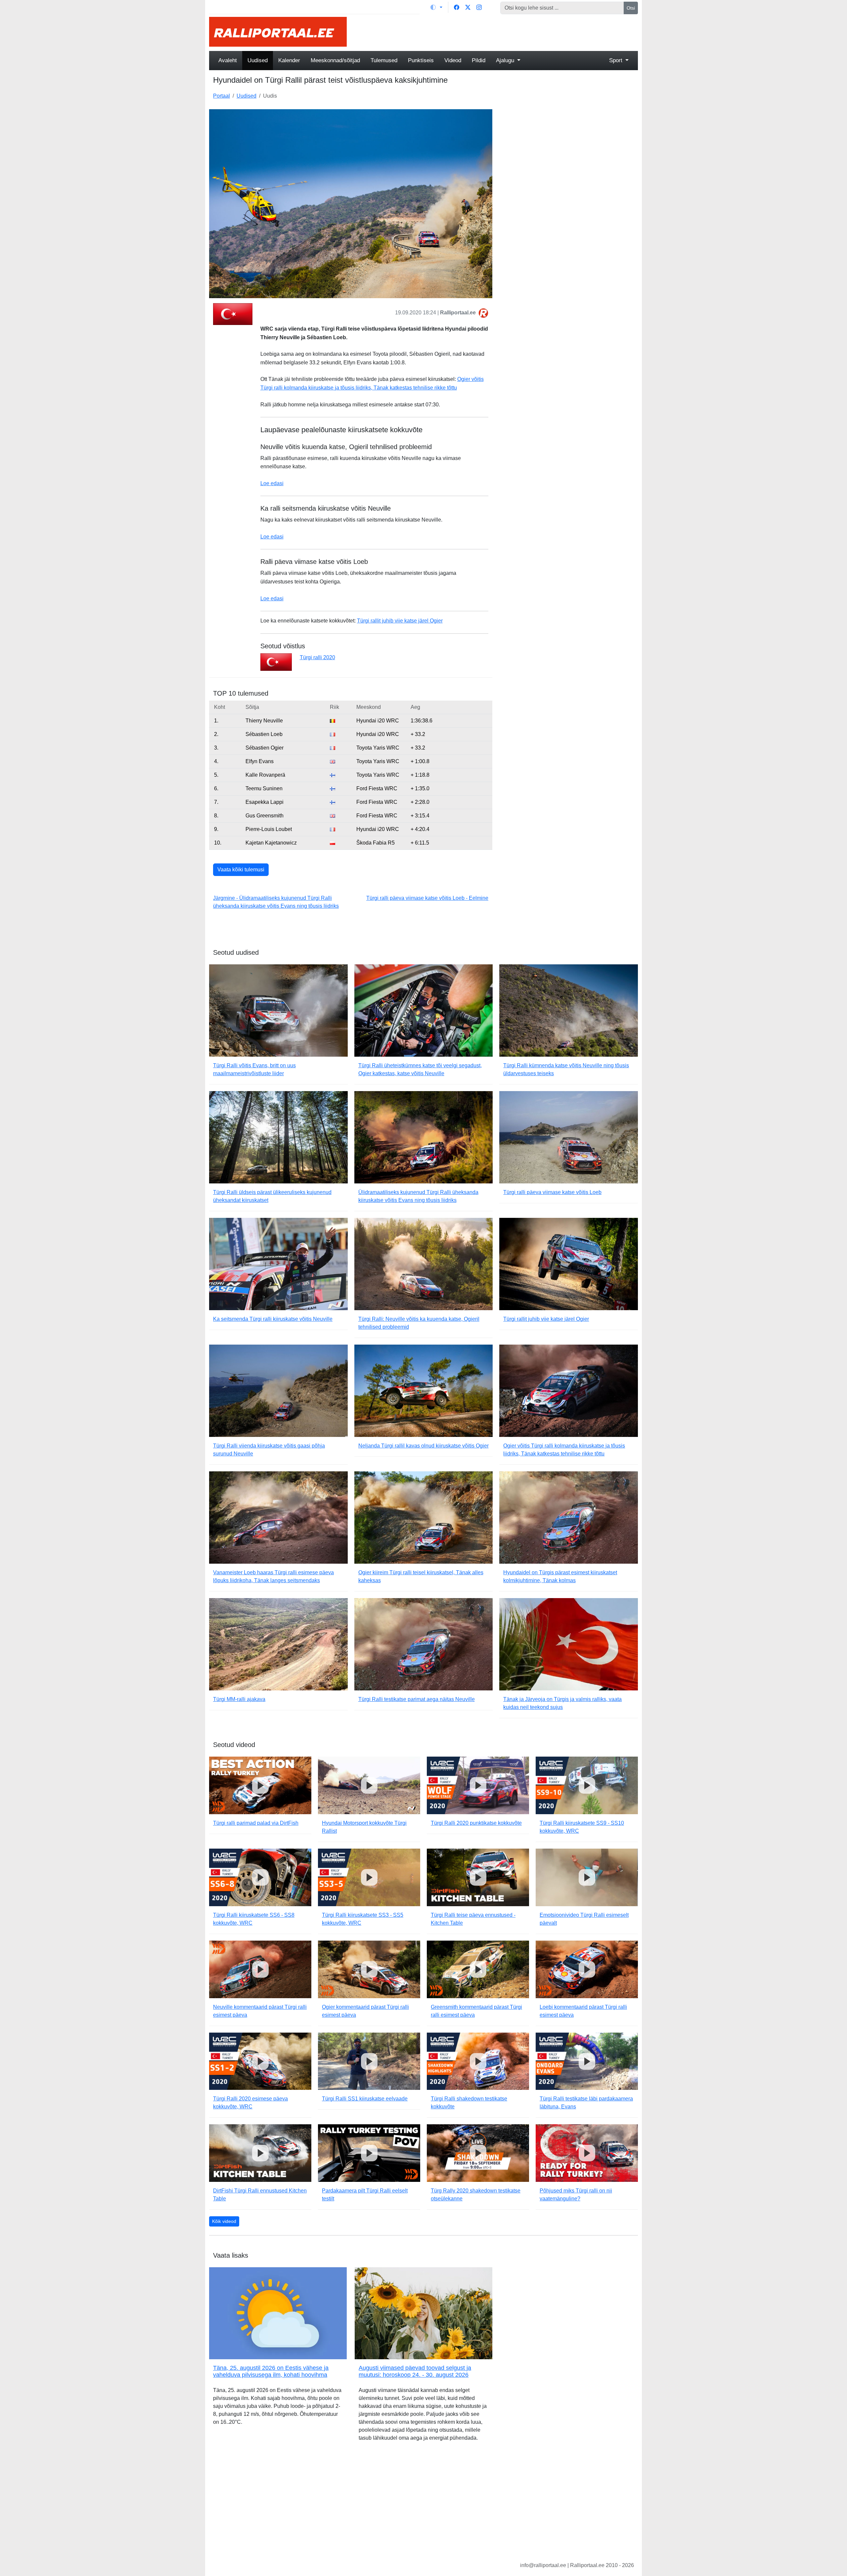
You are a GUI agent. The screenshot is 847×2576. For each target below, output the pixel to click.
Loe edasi (272, 483)
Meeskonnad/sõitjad (335, 60)
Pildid (479, 60)
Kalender (289, 60)
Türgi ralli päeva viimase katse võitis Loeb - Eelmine (427, 898)
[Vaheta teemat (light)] (436, 7)
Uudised (258, 60)
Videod (453, 60)
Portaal (222, 96)
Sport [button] (617, 60)
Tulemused (384, 60)
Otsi (631, 8)
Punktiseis (421, 60)
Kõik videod (224, 2221)
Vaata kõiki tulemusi (241, 870)
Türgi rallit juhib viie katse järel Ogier (400, 621)
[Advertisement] (496, 32)
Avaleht (228, 60)
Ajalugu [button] (506, 60)
